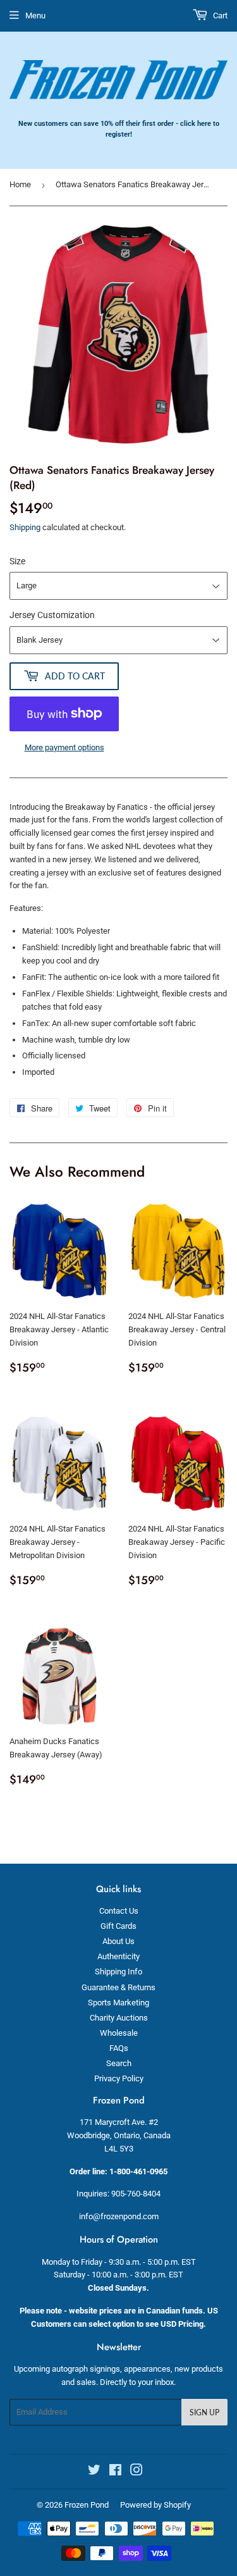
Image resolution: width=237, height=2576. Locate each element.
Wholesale (119, 2033)
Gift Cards (118, 1926)
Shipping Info (118, 1972)
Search (119, 2063)
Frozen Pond (87, 2505)
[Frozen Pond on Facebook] (115, 2472)
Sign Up (204, 2412)
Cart (219, 15)
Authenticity (118, 1956)
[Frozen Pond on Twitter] (94, 2472)
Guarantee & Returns (118, 1987)
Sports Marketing (118, 2003)
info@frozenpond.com (119, 2216)
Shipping (25, 527)
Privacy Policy (119, 2078)
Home (20, 184)
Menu (35, 15)
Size (17, 561)
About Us (118, 1941)
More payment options (64, 747)
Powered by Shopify (155, 2505)
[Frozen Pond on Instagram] (137, 2472)
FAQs (119, 2048)
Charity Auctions (119, 2018)
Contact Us (119, 1911)
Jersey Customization (52, 615)
